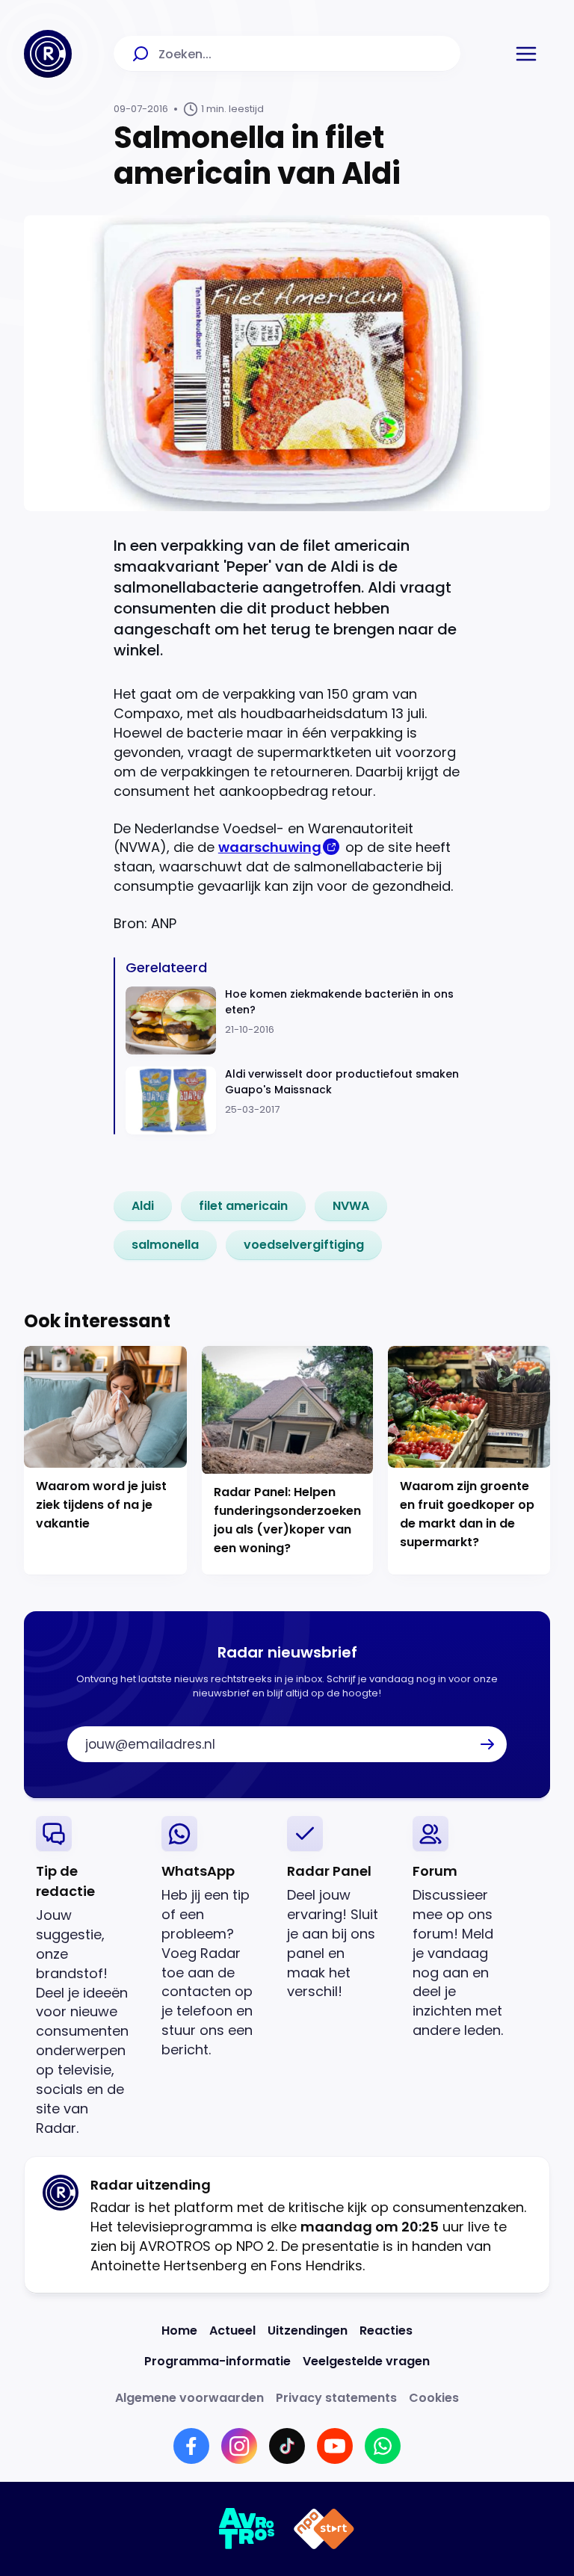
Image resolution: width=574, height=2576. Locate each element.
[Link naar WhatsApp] (383, 2446)
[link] (143, 1206)
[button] (526, 54)
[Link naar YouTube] (335, 2446)
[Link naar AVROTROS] (247, 2529)
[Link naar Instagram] (239, 2446)
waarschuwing (270, 847)
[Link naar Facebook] (191, 2446)
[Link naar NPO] (324, 2529)
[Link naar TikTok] (287, 2446)
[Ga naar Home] (48, 54)
